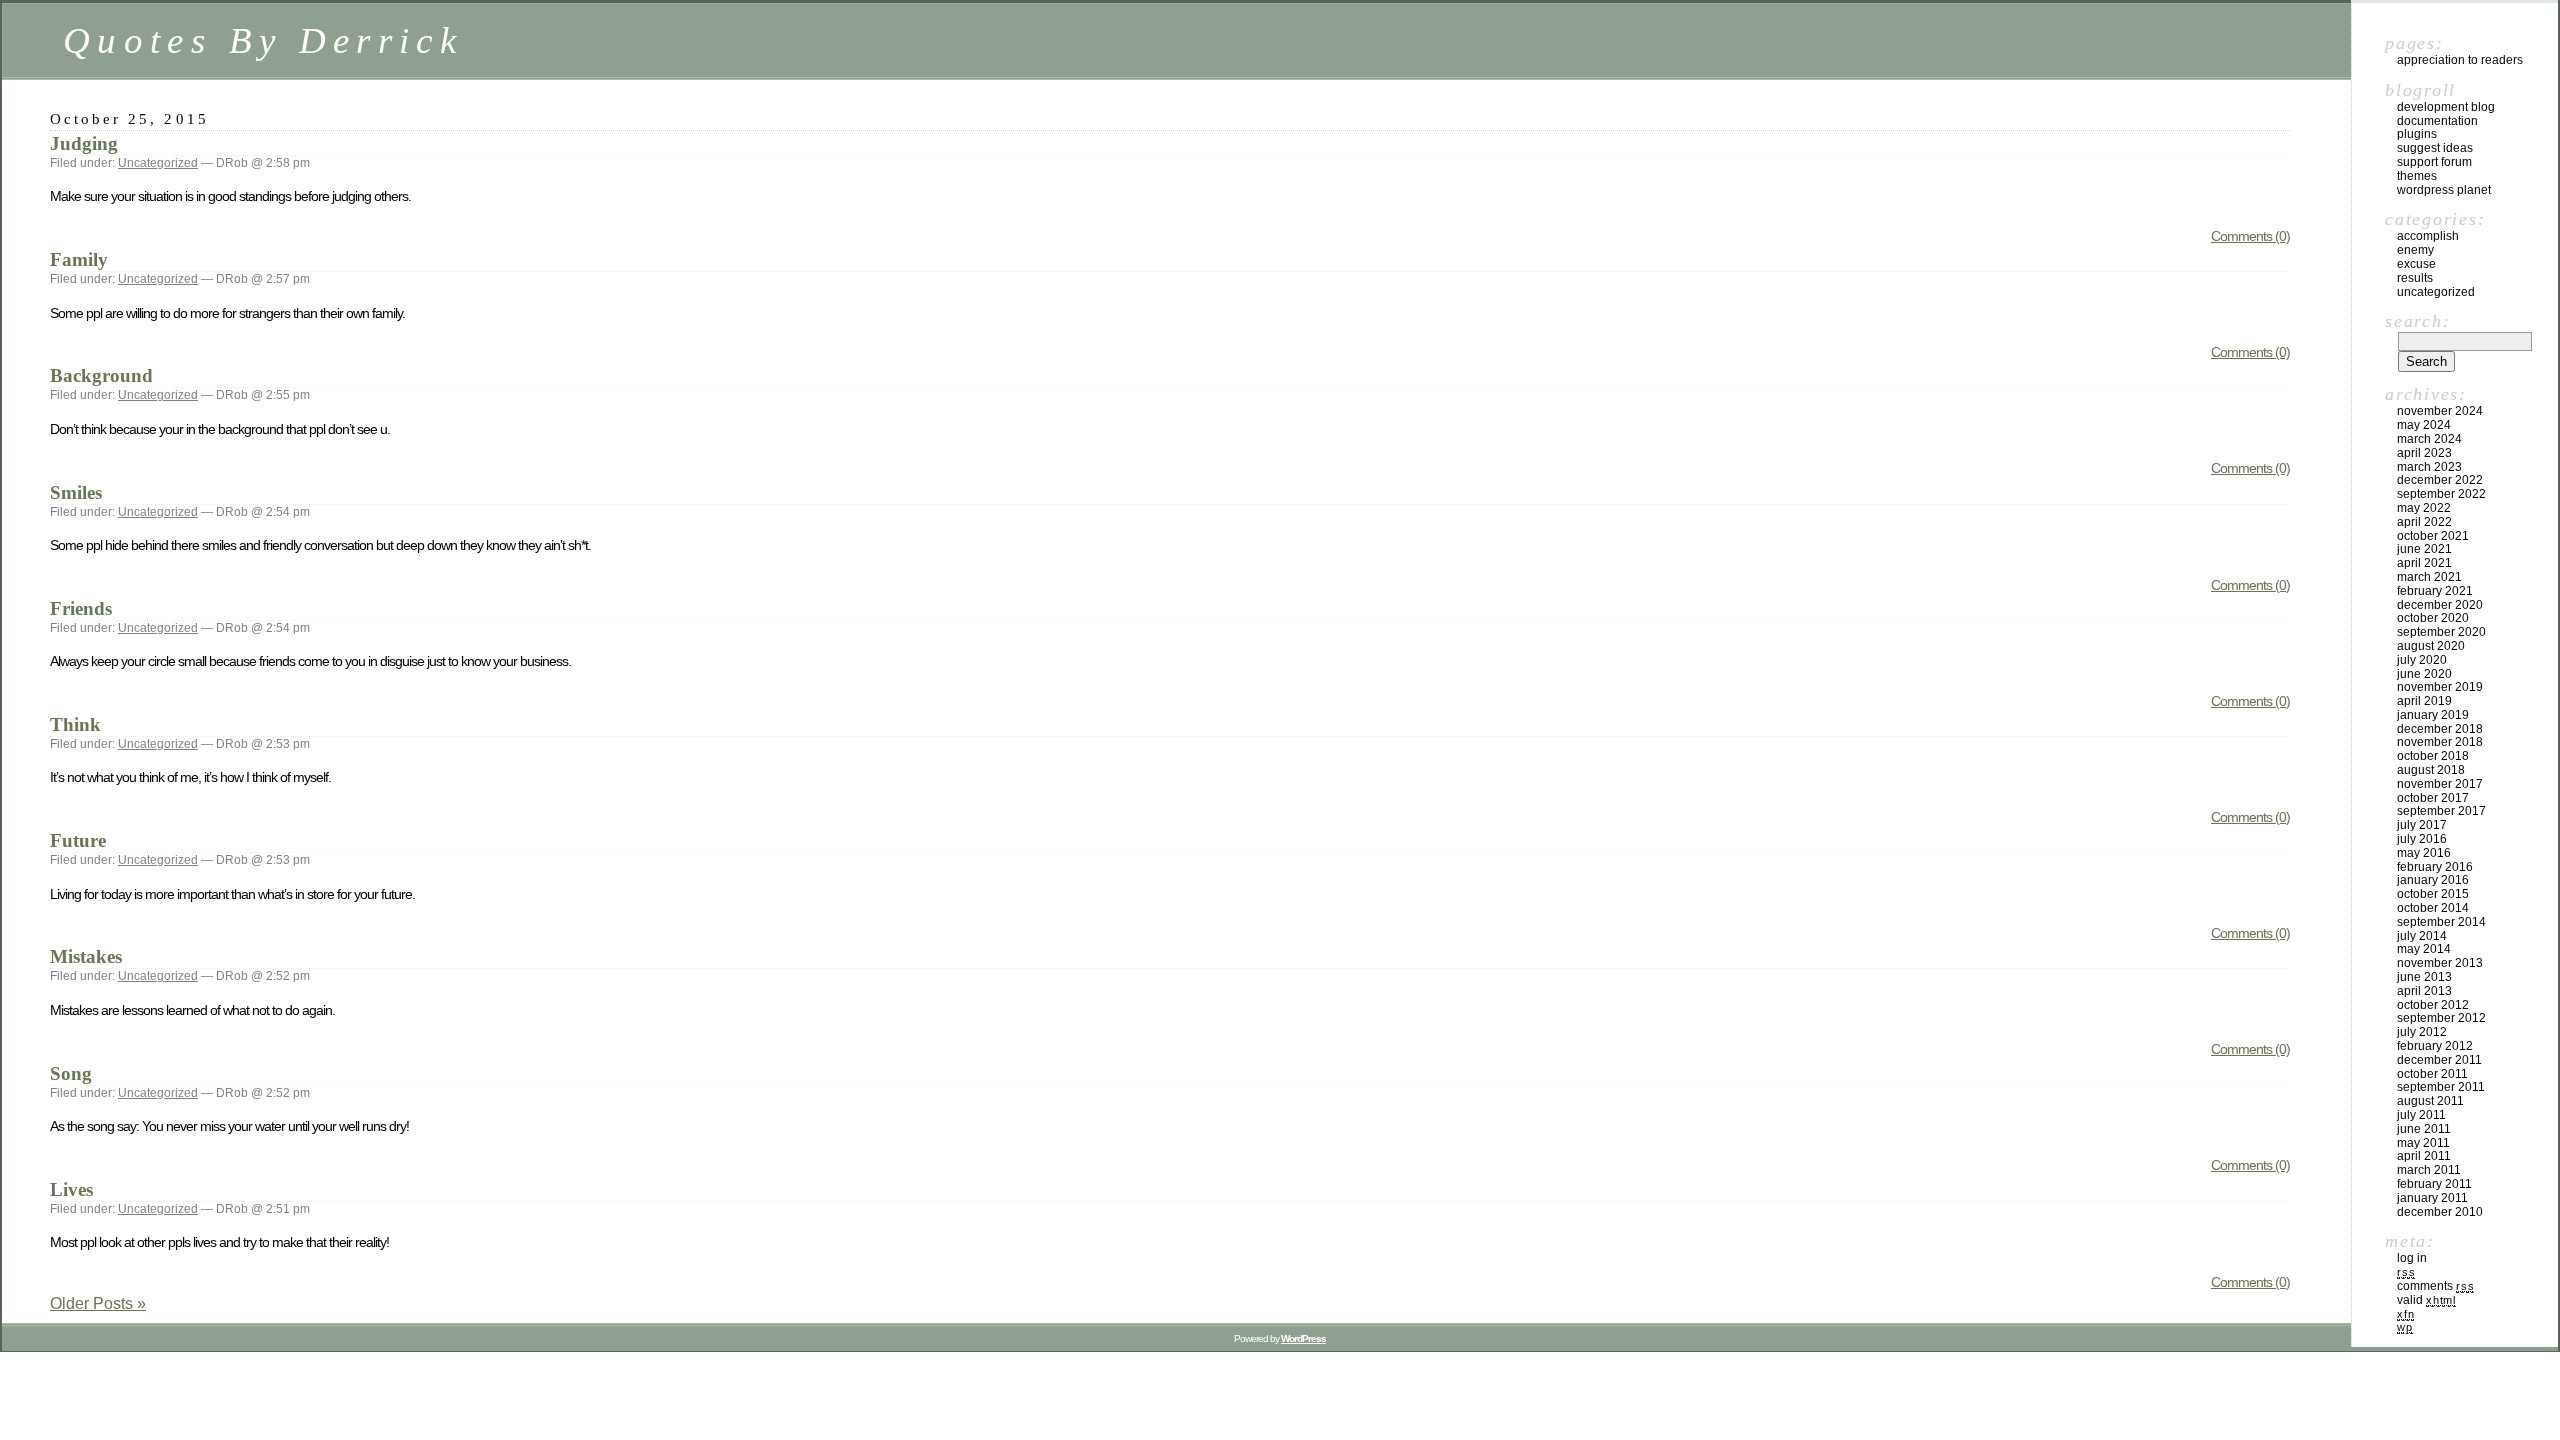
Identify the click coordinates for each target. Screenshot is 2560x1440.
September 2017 (2441, 811)
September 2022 (2441, 494)
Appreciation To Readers (2460, 60)
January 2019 (2433, 715)
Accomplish (2428, 236)
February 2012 (2435, 1046)
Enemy (2415, 250)
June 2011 (2424, 1129)
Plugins (2417, 134)
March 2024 (2429, 439)
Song (71, 1073)
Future (78, 840)
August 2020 (2431, 646)
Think (75, 724)
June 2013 (2424, 977)
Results (2415, 278)
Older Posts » (98, 1303)
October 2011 (2432, 1074)
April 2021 (2424, 563)
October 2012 (2433, 1005)
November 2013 (2440, 963)
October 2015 (2433, 894)
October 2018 (2433, 756)
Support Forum (2434, 162)
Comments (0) (2250, 236)
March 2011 (2429, 1170)
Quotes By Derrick (263, 40)
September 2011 (2441, 1087)
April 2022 (2424, 522)
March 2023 (2429, 467)
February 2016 (2435, 867)
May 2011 (2423, 1143)
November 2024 (2440, 411)
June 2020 (2424, 674)
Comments (2435, 1286)
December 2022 (2440, 480)
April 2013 (2424, 991)
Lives (71, 1189)
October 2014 (2433, 908)
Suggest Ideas (2435, 148)
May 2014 (2424, 949)
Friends (81, 608)
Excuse (2416, 264)
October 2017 (2433, 798)
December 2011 (2439, 1060)
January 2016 (2433, 880)
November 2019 (2440, 687)
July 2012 (2422, 1032)
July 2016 (2422, 839)
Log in (2412, 1258)
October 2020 (2433, 618)
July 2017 (2422, 825)
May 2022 (2424, 508)
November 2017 (2440, 784)
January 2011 (2432, 1198)
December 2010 (2440, 1212)
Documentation (2437, 121)
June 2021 (2424, 549)
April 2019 (2424, 701)
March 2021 (2429, 577)
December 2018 (2440, 729)
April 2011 (2424, 1156)
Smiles (76, 492)
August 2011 (2430, 1101)
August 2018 (2431, 770)
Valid (2426, 1300)
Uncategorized (158, 163)
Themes (2417, 176)
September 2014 (2441, 922)
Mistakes (86, 956)
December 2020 (2440, 605)
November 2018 (2440, 742)
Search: (2417, 321)
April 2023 (2424, 453)
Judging (84, 143)
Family (79, 259)
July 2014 (2422, 936)
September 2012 (2441, 1018)
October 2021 (2433, 536)
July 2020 (2422, 660)
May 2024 (2424, 425)
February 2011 (2434, 1184)
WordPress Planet (2444, 190)
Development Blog (2446, 107)
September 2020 (2441, 632)
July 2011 (2421, 1115)
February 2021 (2435, 591)
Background (101, 375)
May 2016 (2424, 853)
